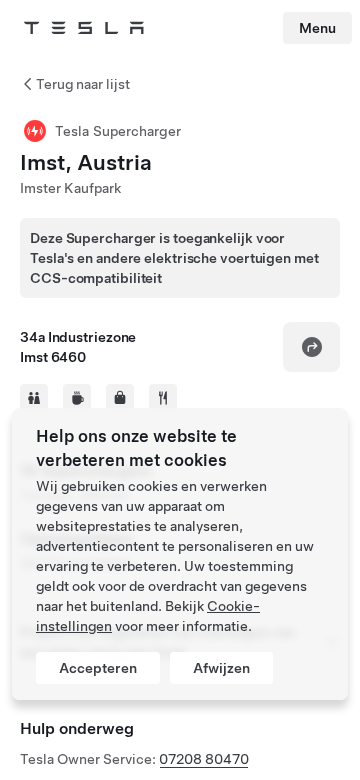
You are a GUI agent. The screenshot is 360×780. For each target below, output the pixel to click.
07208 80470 (204, 759)
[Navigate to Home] (84, 28)
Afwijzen (221, 668)
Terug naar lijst (83, 84)
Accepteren (98, 668)
